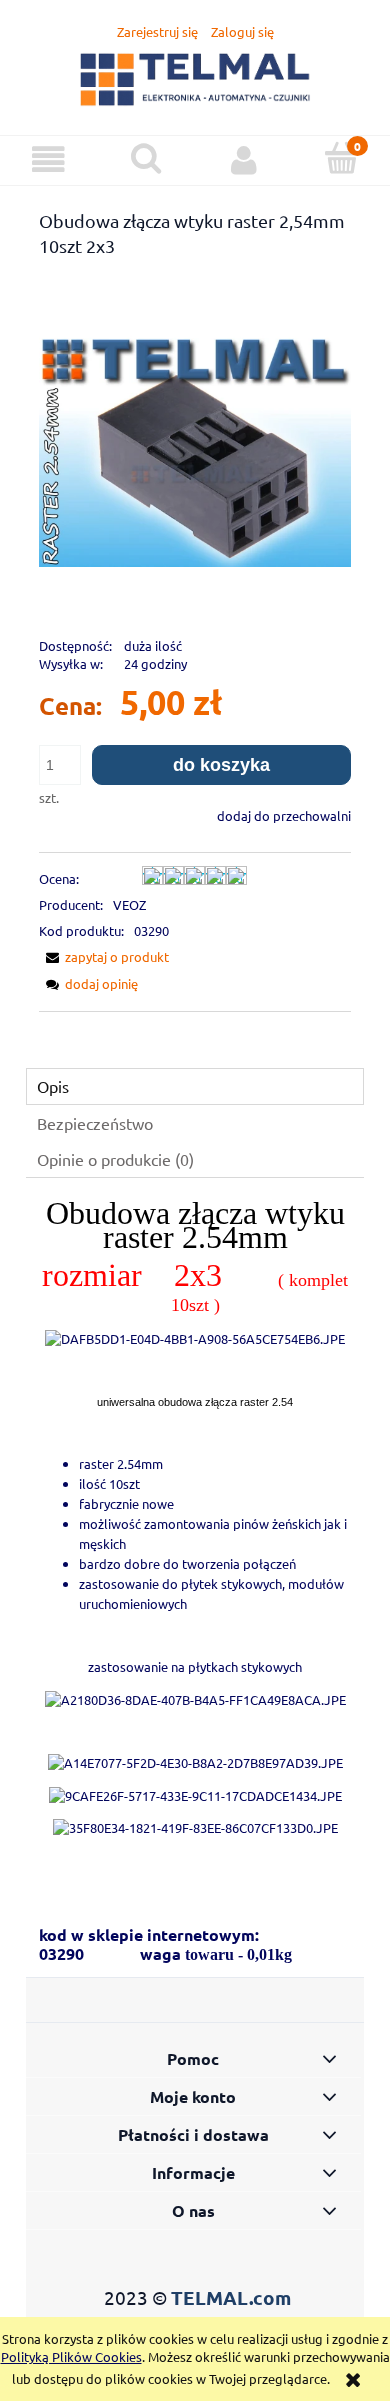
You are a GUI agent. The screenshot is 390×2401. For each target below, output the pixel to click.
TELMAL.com (231, 2297)
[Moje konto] (244, 159)
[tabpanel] (195, 1536)
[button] (49, 159)
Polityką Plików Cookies (71, 2356)
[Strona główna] (195, 76)
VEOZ (129, 904)
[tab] (195, 1086)
